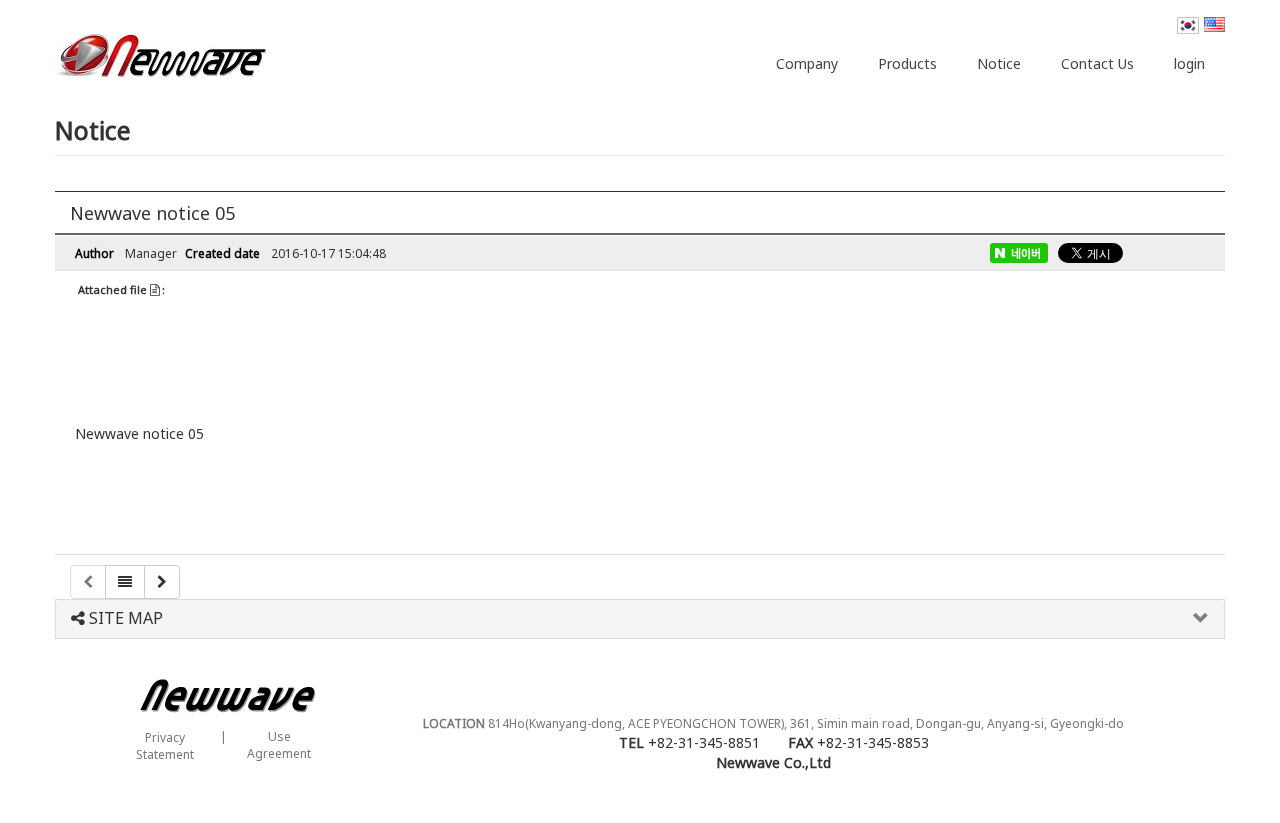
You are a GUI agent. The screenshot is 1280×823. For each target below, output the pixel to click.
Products (907, 63)
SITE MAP (124, 619)
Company (807, 63)
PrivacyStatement (165, 746)
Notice (999, 63)
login (1189, 63)
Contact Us (1097, 63)
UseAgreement (279, 745)
